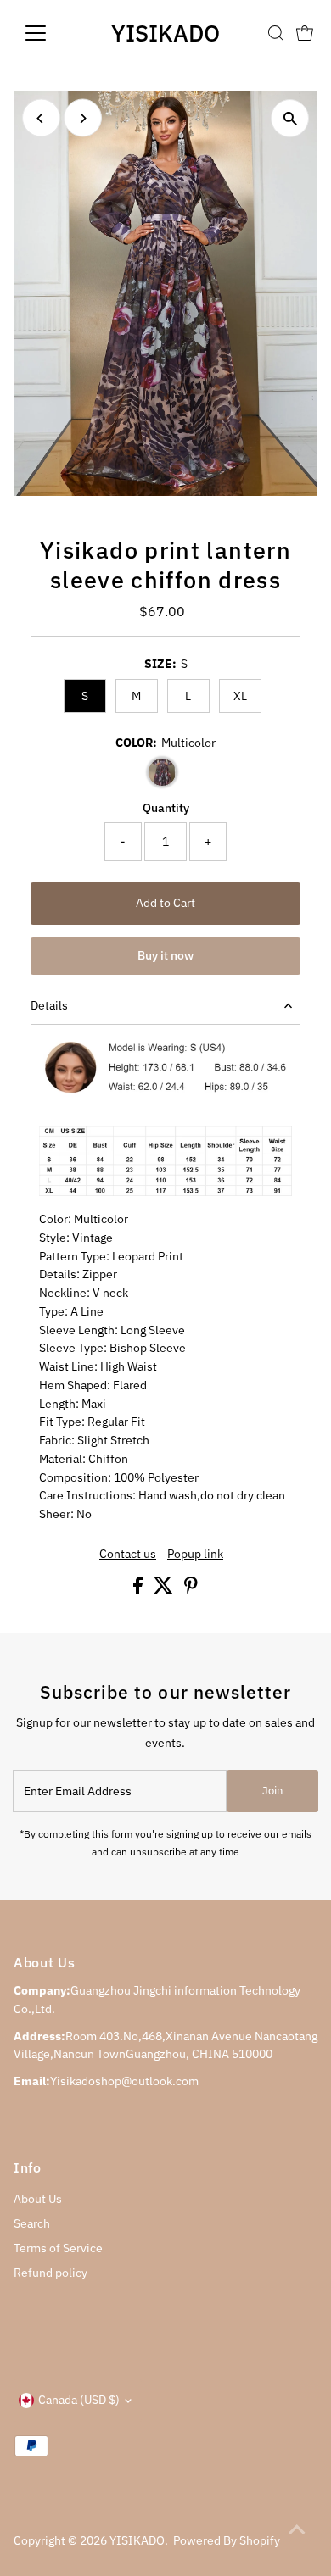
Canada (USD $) (79, 2400)
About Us (38, 2199)
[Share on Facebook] (139, 1589)
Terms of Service (58, 2248)
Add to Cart (165, 903)
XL (240, 696)
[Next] (83, 118)
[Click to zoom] (290, 118)
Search (32, 2223)
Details (49, 1005)
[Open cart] (305, 33)
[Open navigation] (49, 33)
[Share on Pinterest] (191, 1589)
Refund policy (50, 2273)
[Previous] (41, 118)
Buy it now (165, 955)
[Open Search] (276, 33)
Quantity (166, 808)
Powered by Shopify (227, 2540)
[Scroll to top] (297, 2529)
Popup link (195, 1555)
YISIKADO (165, 33)
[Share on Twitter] (165, 1589)
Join (272, 1791)
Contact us (128, 1555)
